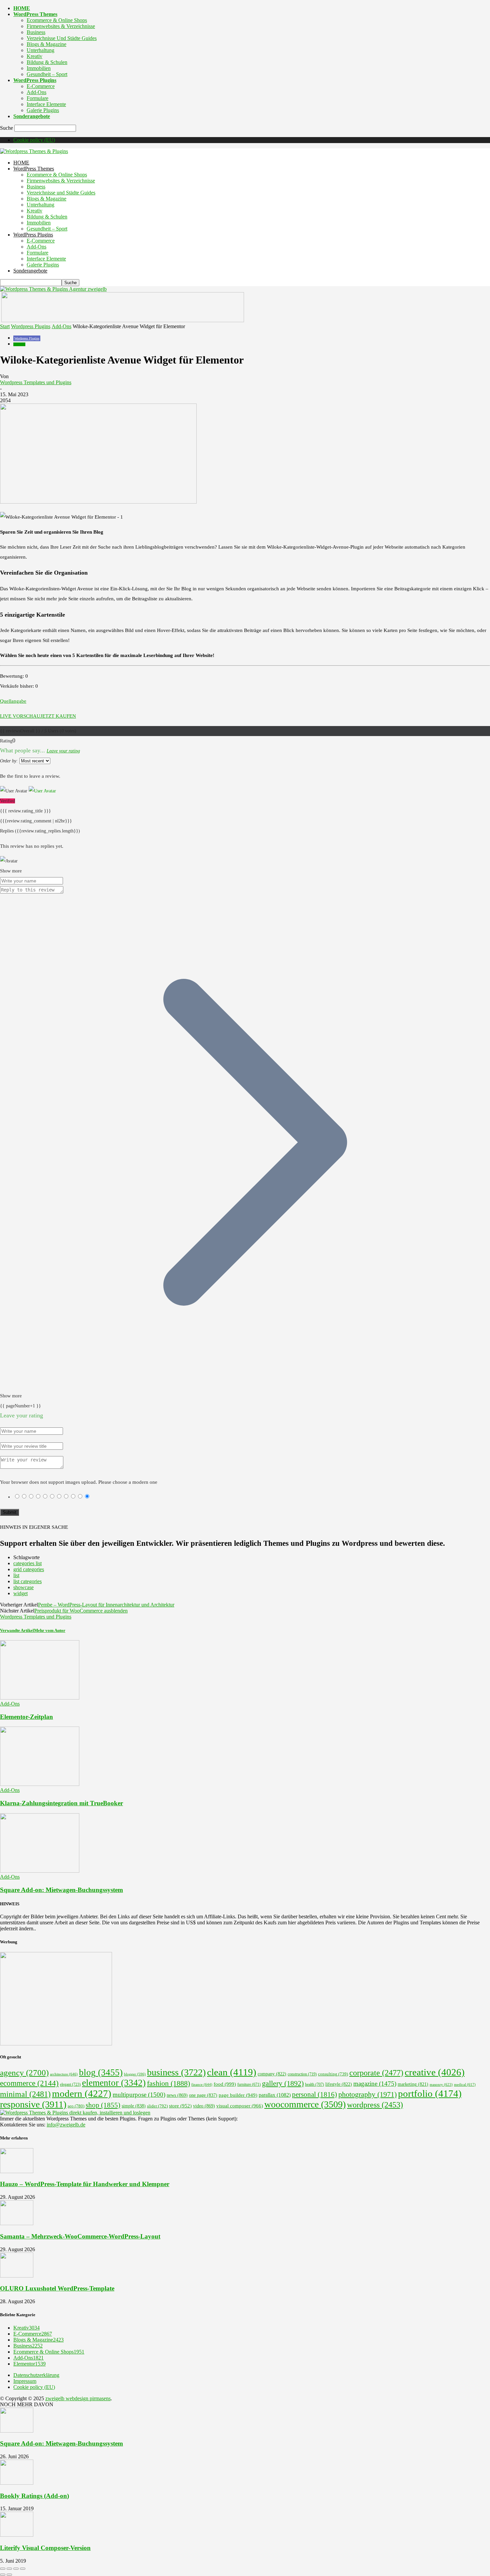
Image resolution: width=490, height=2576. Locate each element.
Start (5, 326)
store (180, 2106)
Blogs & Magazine (46, 44)
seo (76, 2106)
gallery (283, 2083)
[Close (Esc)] (3, 2569)
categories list (27, 1563)
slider (157, 2106)
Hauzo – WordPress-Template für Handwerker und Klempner (85, 2184)
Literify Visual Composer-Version (45, 2548)
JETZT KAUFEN (58, 716)
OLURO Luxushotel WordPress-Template (57, 2288)
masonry (441, 2084)
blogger (135, 2074)
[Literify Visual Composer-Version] (17, 2535)
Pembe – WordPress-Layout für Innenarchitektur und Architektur (106, 1605)
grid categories (29, 1569)
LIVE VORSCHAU (20, 716)
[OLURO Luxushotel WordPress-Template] (17, 2276)
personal (314, 2094)
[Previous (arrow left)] (3, 2575)
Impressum (25, 2381)
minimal (25, 2094)
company (272, 2074)
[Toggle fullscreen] (16, 2569)
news (177, 2095)
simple (134, 2106)
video (204, 2106)
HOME (22, 8)
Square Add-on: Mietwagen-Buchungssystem (61, 1890)
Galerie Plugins (43, 110)
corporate (376, 2073)
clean (232, 2072)
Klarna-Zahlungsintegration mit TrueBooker (61, 1803)
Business (36, 32)
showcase (23, 1587)
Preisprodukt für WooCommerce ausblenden (81, 1611)
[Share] (9, 2569)
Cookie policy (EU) (34, 140)
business (176, 2072)
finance (202, 2084)
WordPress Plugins (35, 80)
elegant (70, 2084)
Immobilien (39, 68)
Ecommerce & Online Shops (57, 20)
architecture (64, 2074)
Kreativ (34, 56)
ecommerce (29, 2083)
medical (465, 2084)
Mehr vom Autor (50, 1630)
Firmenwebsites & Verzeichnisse (61, 26)
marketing (413, 2084)
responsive (33, 2104)
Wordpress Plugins (31, 326)
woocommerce (305, 2104)
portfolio (430, 2093)
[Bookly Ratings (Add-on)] (17, 2483)
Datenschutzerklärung (36, 2375)
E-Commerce (41, 86)
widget (20, 1593)
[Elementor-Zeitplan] (40, 1698)
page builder (238, 2095)
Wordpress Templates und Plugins (36, 382)
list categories (27, 1581)
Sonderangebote (32, 116)
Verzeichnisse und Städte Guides (62, 38)
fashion (168, 2083)
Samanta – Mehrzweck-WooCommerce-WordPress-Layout (80, 2236)
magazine (375, 2084)
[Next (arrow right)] (9, 2575)
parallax (275, 2095)
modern (82, 2093)
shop (103, 2105)
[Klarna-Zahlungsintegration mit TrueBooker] (40, 1784)
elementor (114, 2083)
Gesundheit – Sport (47, 74)
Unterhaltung (40, 50)
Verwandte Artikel (17, 1630)
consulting (333, 2074)
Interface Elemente (46, 104)
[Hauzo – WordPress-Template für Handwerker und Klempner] (17, 2171)
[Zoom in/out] (23, 2569)
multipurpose (139, 2095)
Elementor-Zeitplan (26, 1717)
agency (24, 2073)
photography (367, 2094)
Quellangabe (13, 701)
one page (203, 2095)
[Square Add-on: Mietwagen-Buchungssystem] (40, 1871)
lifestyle (339, 2084)
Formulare (37, 98)
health (314, 2084)
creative (435, 2072)
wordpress (375, 2105)
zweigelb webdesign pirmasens (78, 2398)
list (16, 1575)
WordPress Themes (35, 14)
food (225, 2084)
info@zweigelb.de (66, 2125)
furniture (249, 2085)
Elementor (29, 2364)
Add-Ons (36, 92)
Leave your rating (63, 751)
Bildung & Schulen (47, 62)
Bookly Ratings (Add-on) (34, 2496)
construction (302, 2074)
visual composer (240, 2106)
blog (101, 2072)
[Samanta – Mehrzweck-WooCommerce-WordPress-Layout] (17, 2223)
